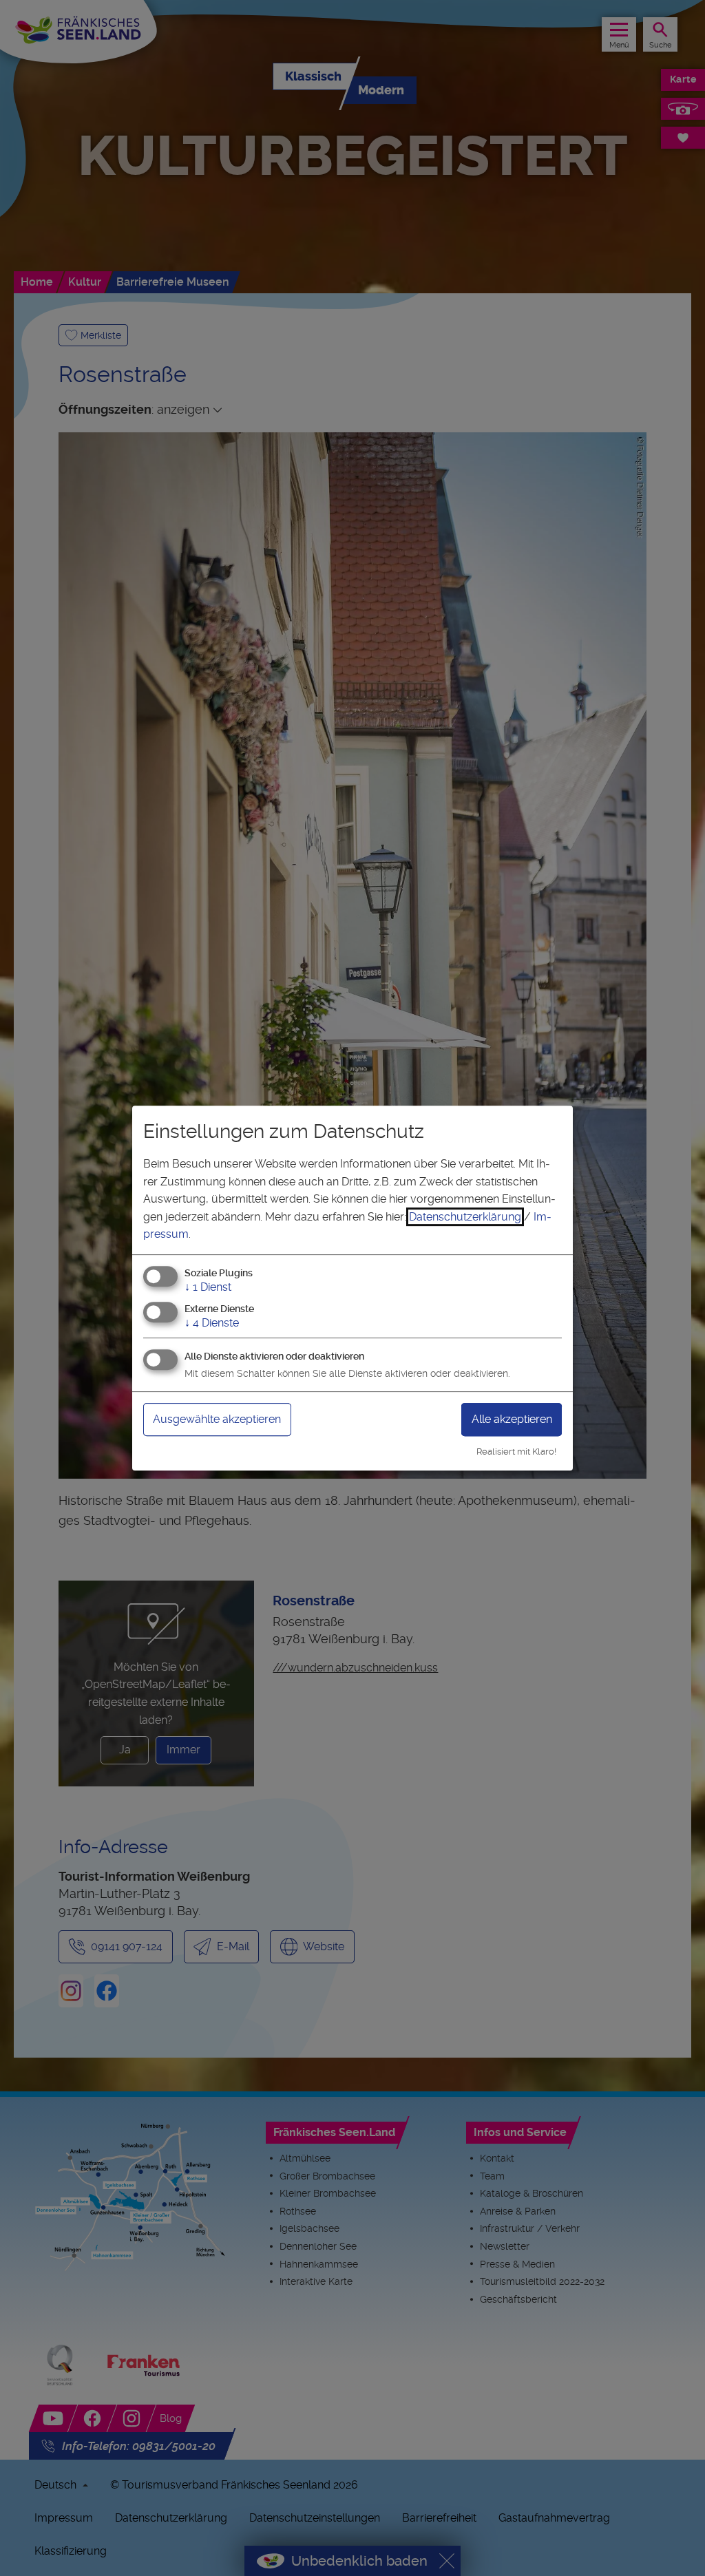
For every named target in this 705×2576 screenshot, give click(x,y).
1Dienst (208, 1287)
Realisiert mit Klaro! (516, 1451)
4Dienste (212, 1323)
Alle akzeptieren (512, 1419)
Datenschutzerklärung (465, 1217)
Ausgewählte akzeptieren (217, 1419)
